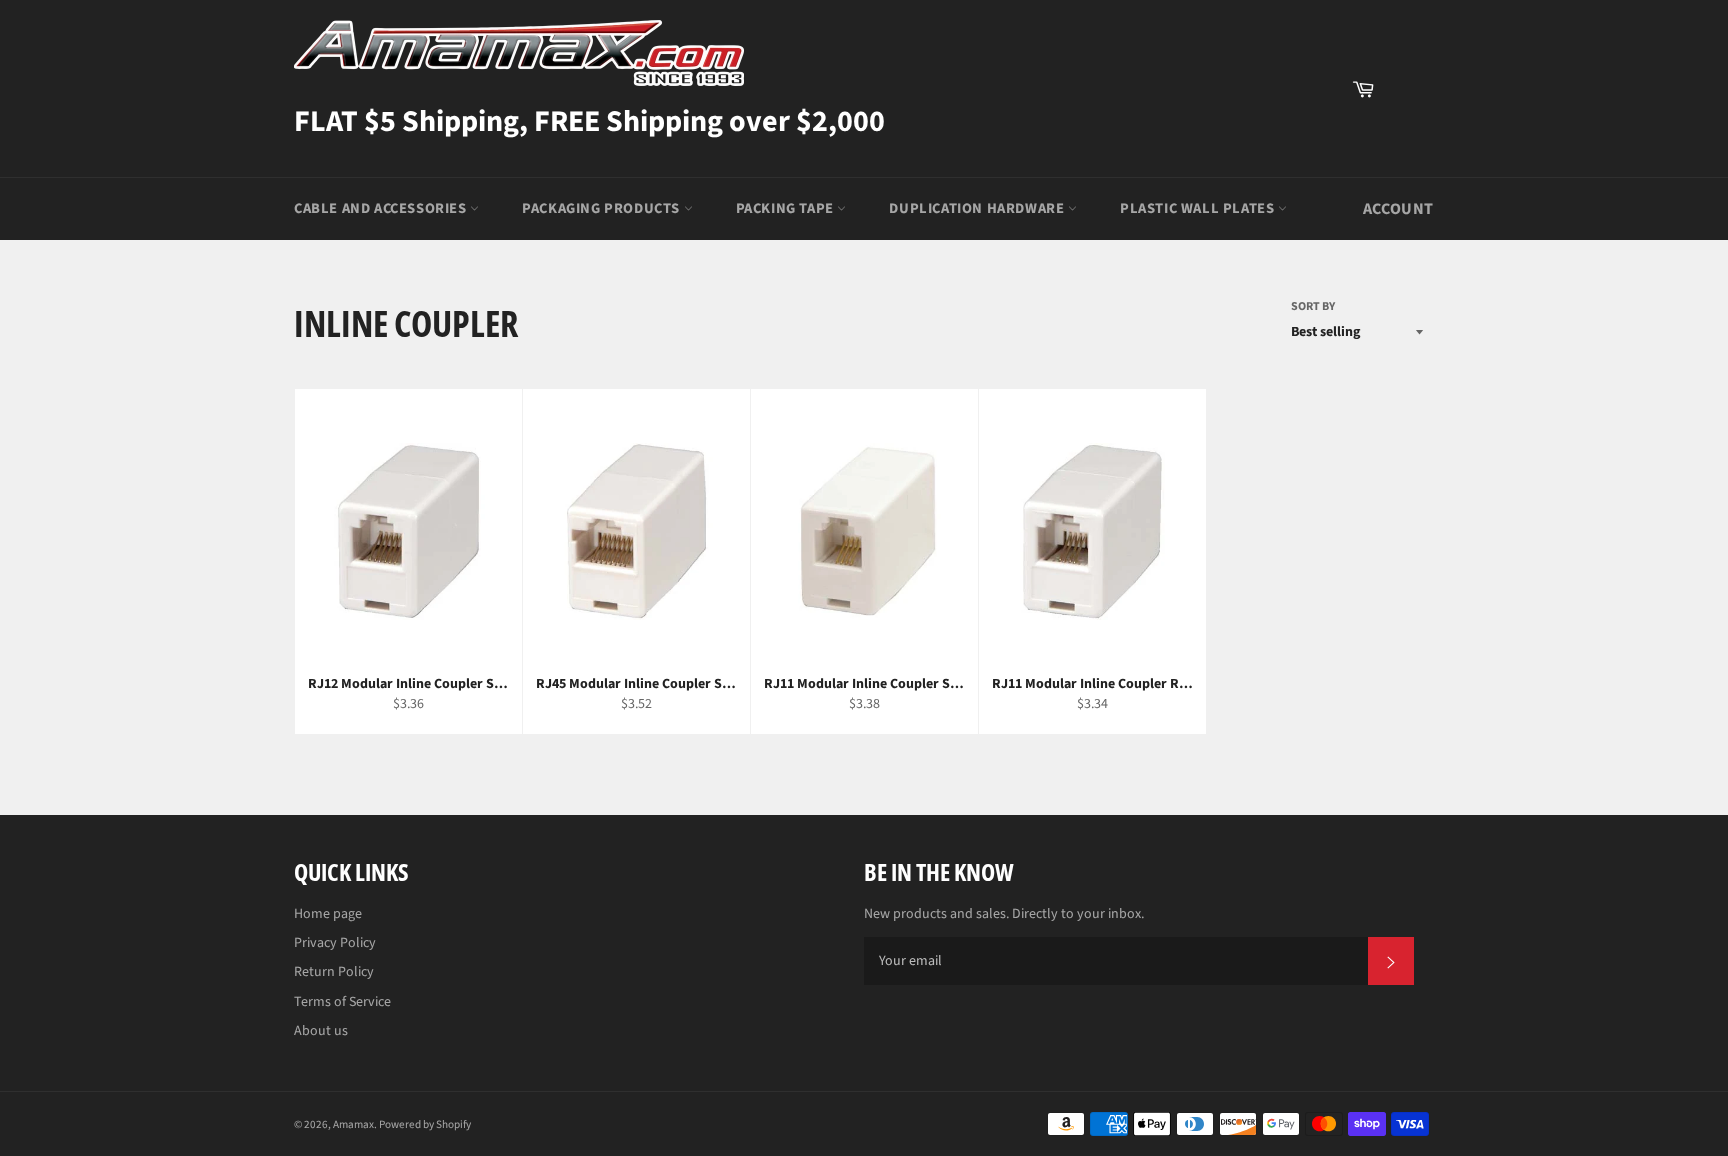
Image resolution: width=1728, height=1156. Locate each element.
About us (321, 1031)
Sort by (1313, 307)
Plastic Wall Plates (1199, 208)
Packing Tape (787, 208)
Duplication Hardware (978, 208)
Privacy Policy (335, 943)
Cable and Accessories (382, 208)
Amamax (353, 1124)
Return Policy (334, 972)
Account (1398, 209)
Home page (328, 914)
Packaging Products (602, 208)
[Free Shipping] (1409, 89)
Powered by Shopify (425, 1124)
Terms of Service (342, 1002)
